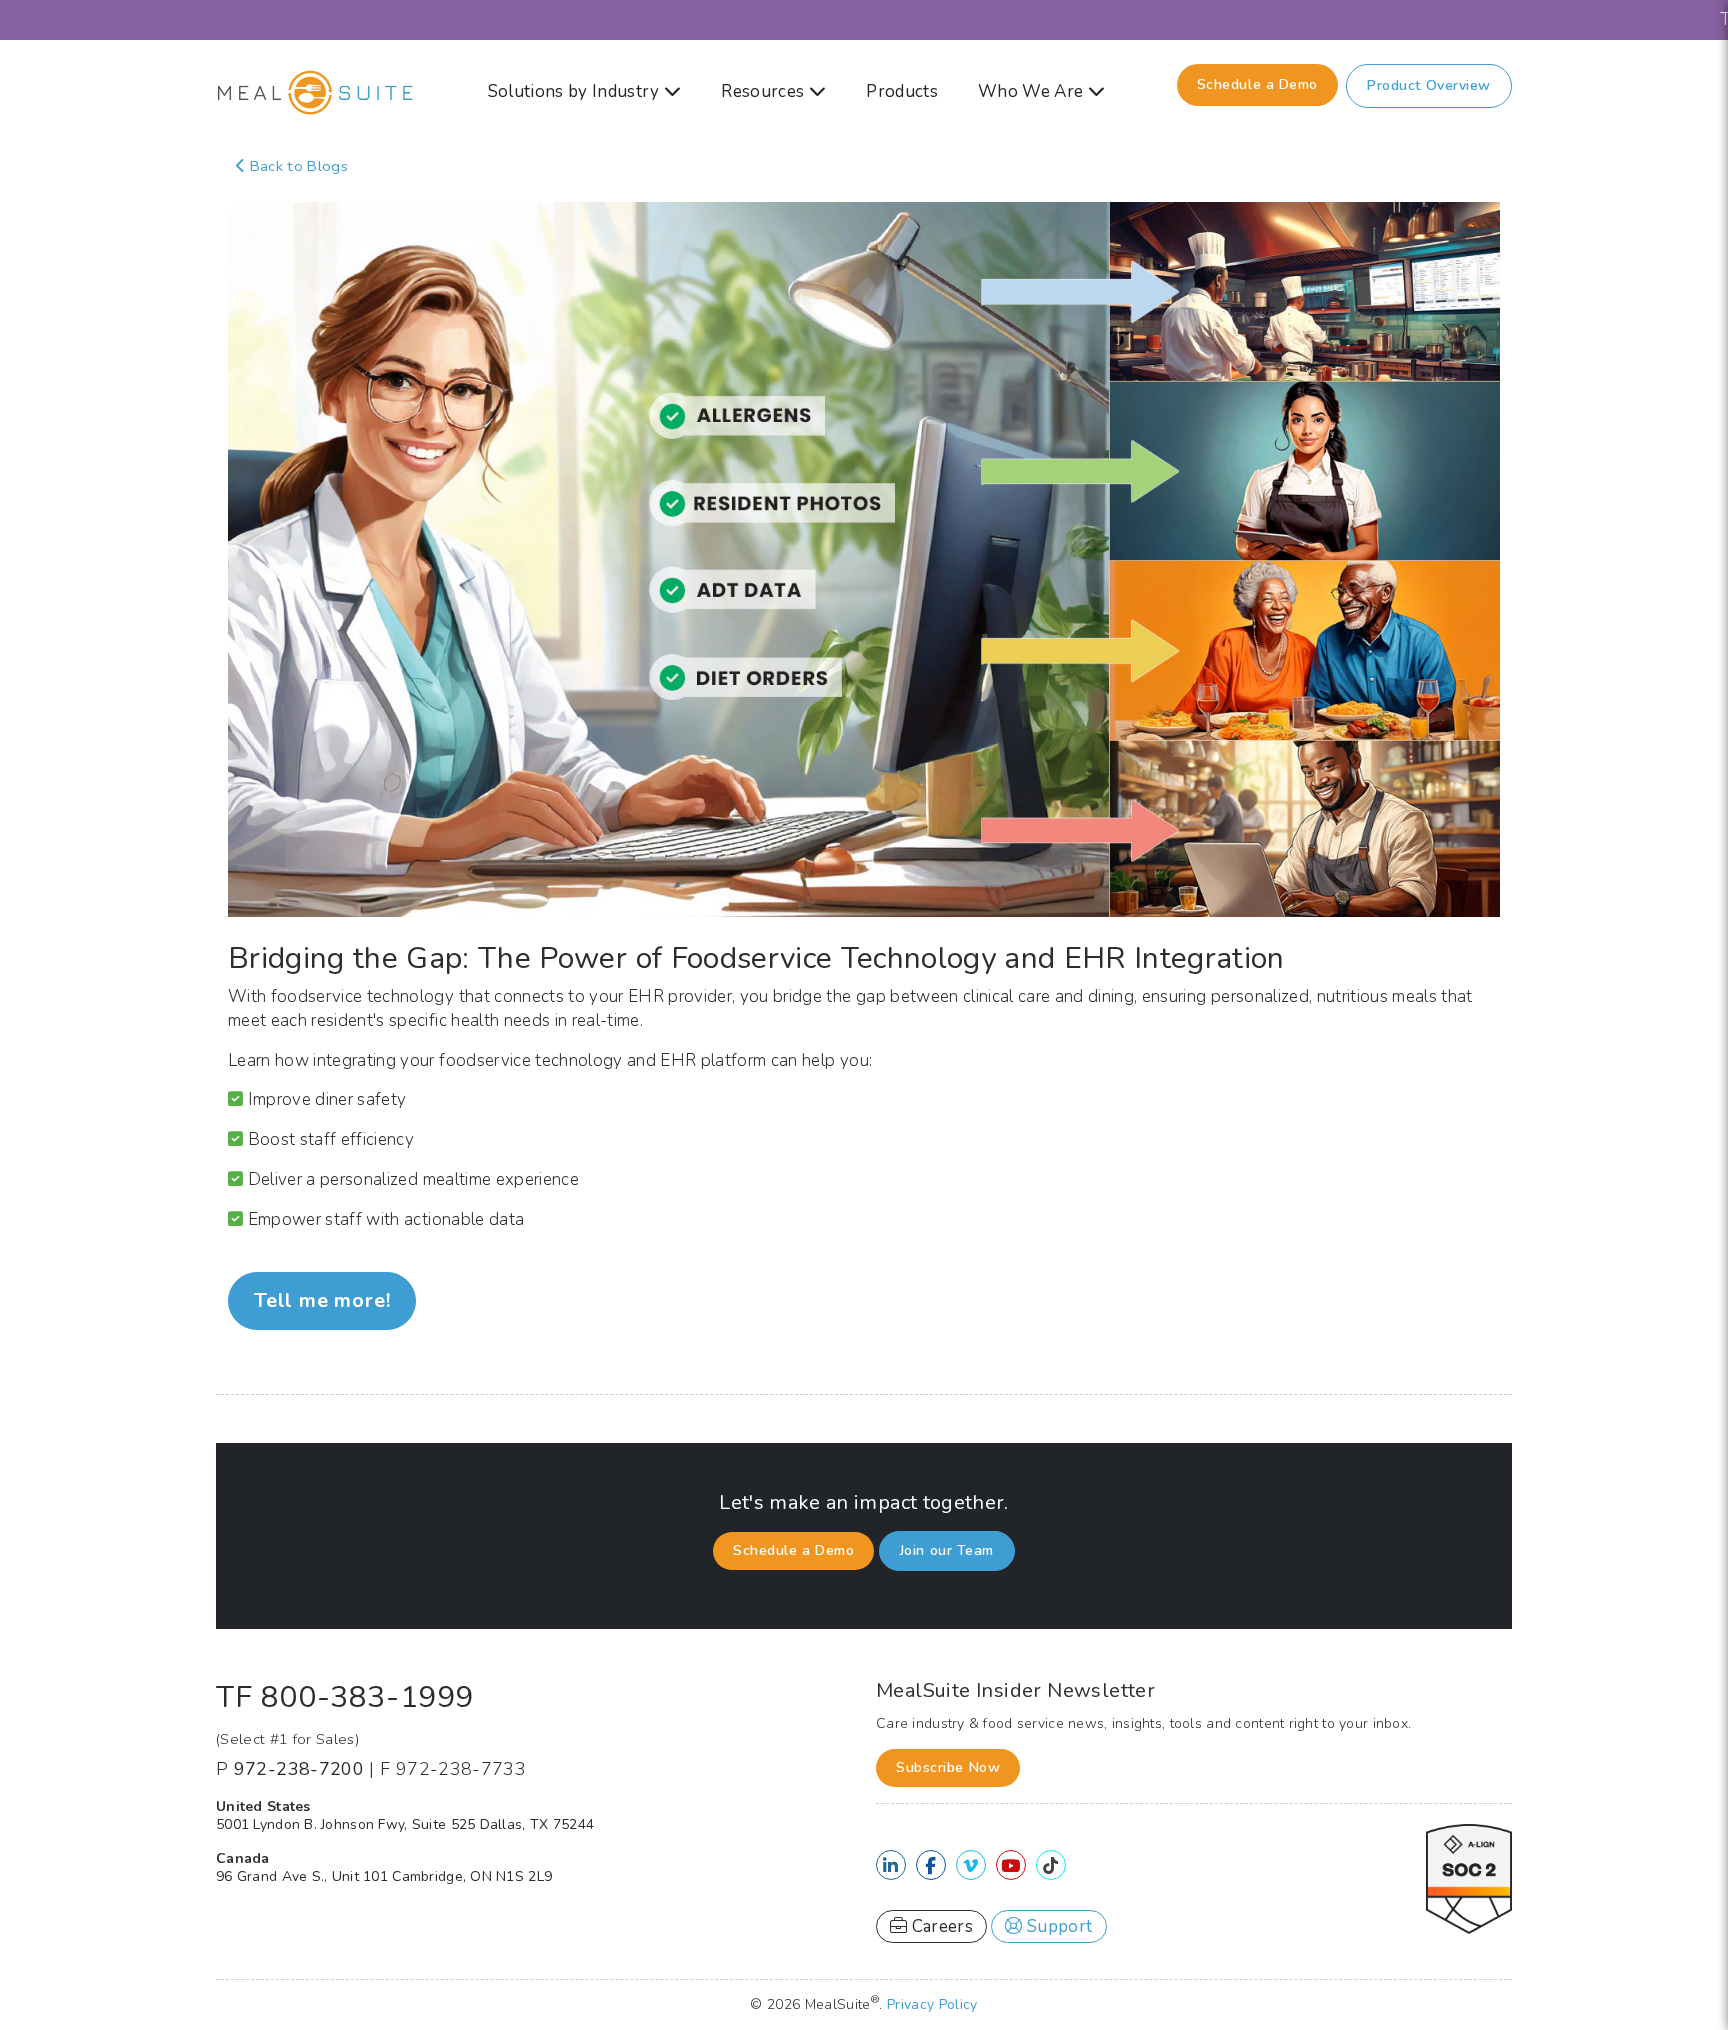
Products (902, 91)
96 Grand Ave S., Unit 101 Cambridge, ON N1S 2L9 (384, 1876)
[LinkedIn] (890, 1866)
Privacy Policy (932, 2004)
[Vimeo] (970, 1866)
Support (1058, 1926)
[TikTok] (1050, 1866)
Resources (764, 91)
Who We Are (1033, 91)
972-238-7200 (299, 1769)
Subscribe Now (948, 1767)
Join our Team (947, 1550)
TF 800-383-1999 (345, 1697)
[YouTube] (1010, 1866)
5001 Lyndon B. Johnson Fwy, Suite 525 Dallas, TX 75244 (405, 1824)
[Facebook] (930, 1866)
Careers (940, 1926)
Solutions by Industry (576, 91)
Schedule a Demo (1257, 84)
